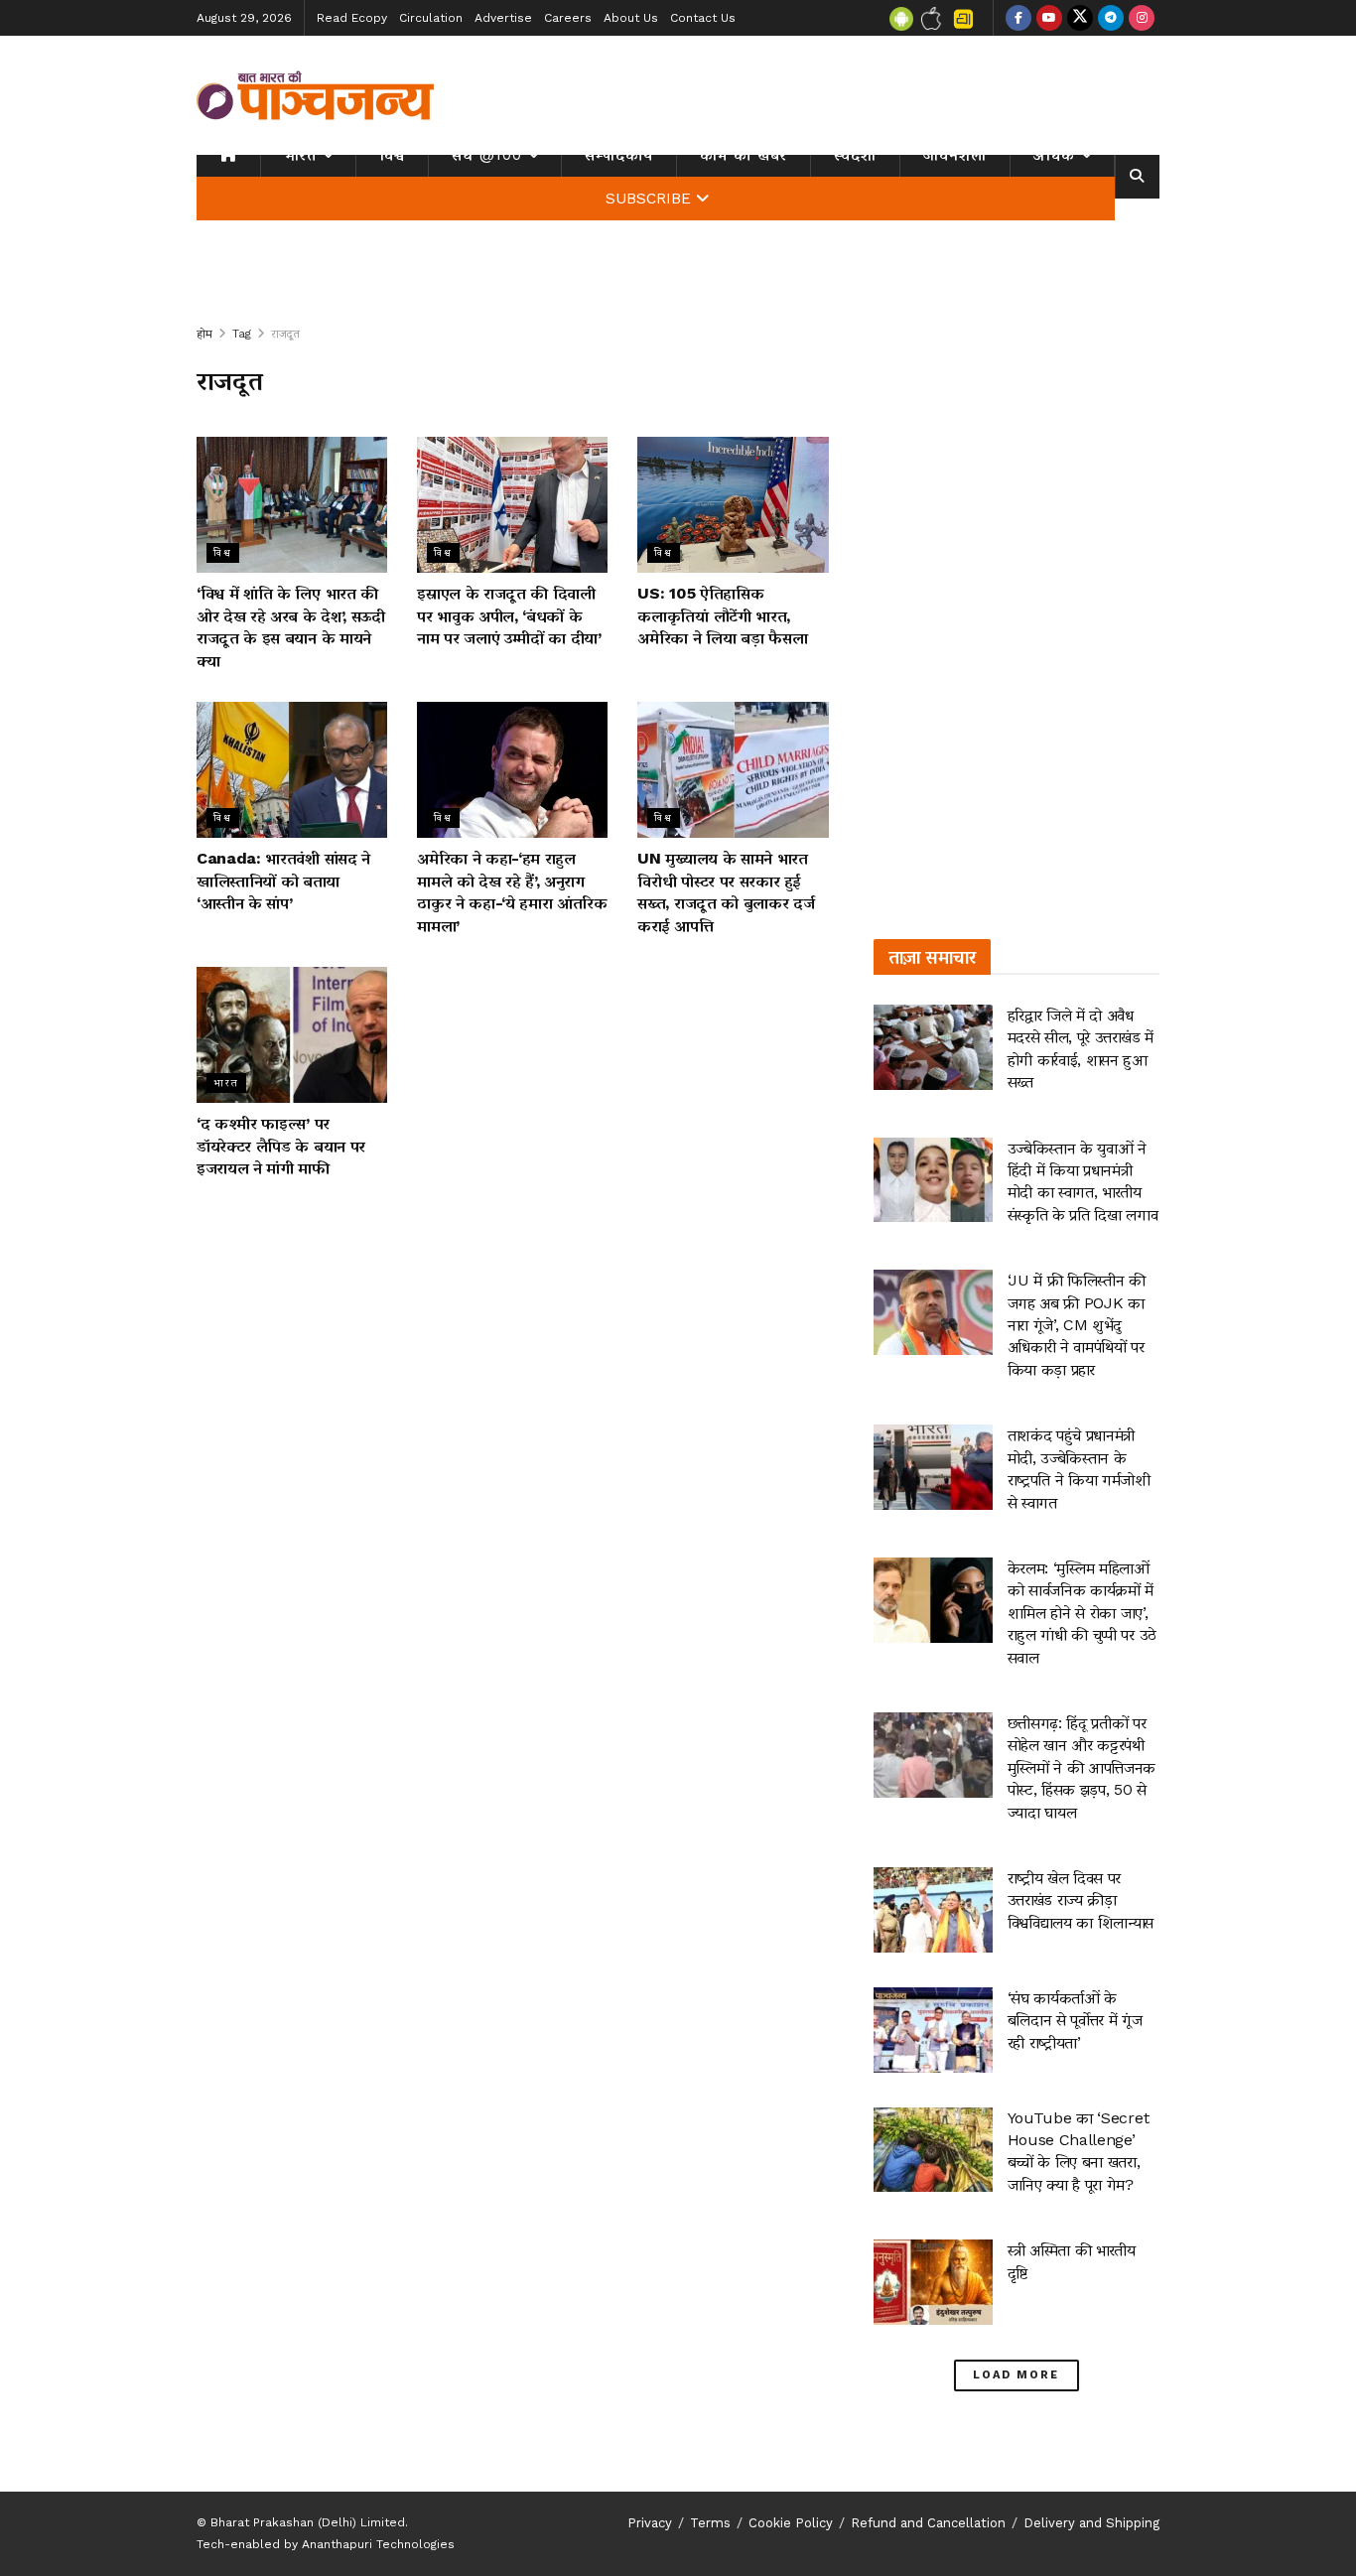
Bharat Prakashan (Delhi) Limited (308, 2522)
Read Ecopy (352, 18)
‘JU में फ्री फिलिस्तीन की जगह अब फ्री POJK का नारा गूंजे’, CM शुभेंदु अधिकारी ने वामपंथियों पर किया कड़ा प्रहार (1077, 1325)
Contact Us (703, 18)
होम (204, 334)
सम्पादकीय (619, 155)
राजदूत (285, 334)
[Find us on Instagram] (1142, 18)
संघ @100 (487, 155)
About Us (631, 18)
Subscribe (648, 199)
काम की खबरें (744, 155)
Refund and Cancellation (928, 2523)
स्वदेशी (855, 155)
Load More (1016, 2375)
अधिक (1054, 155)
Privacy (650, 2523)
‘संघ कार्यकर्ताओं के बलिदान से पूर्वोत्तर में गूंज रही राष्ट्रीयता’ (1075, 2020)
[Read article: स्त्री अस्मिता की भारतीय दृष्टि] (933, 2282)
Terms (710, 2523)
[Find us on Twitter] (1080, 18)
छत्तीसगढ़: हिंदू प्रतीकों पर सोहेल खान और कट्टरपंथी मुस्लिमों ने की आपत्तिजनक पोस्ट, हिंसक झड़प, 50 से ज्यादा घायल (1082, 1767)
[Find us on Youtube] (1049, 18)
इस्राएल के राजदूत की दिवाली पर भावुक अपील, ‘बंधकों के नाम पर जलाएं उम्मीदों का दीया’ (509, 615)
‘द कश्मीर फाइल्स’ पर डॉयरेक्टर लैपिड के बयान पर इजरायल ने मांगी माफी (281, 1146)
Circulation (431, 18)
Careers (568, 18)
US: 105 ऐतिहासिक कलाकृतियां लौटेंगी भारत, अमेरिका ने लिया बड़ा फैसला (722, 615)
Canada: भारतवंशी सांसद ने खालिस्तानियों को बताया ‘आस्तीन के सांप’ (283, 881)
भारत (300, 155)
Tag (242, 334)
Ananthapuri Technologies (378, 2544)
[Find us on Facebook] (1018, 18)
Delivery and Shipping (1091, 2523)
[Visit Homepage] (316, 95)
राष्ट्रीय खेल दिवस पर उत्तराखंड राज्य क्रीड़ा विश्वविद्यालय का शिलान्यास (1081, 1900)
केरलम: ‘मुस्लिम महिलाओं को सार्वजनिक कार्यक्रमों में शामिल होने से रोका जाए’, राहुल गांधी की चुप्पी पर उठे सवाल (1082, 1613)
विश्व (392, 155)
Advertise (503, 18)
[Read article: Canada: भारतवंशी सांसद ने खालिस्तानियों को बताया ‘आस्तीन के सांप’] (292, 770)
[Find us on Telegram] (1111, 18)
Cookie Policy (791, 2523)
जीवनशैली (955, 155)
